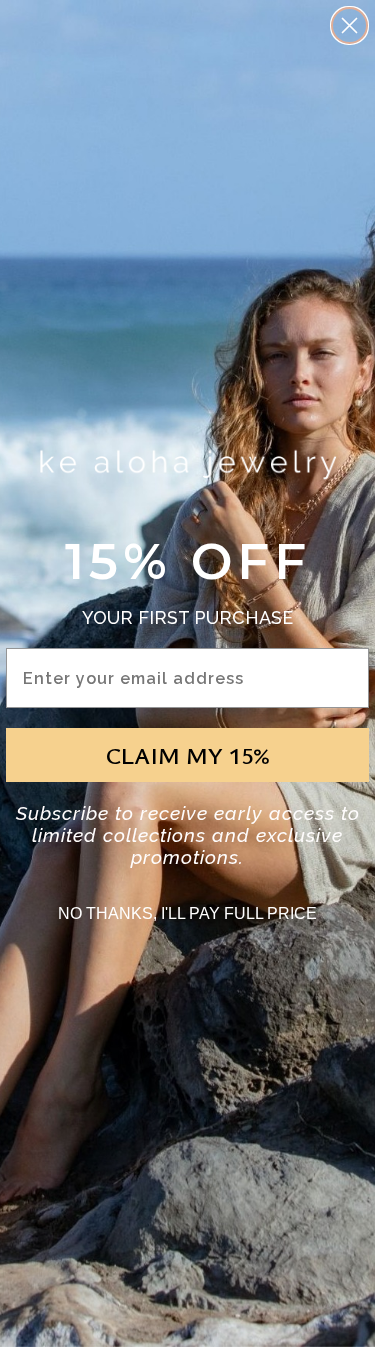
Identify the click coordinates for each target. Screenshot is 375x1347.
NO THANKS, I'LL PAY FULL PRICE (187, 913)
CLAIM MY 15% (188, 755)
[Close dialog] (349, 25)
